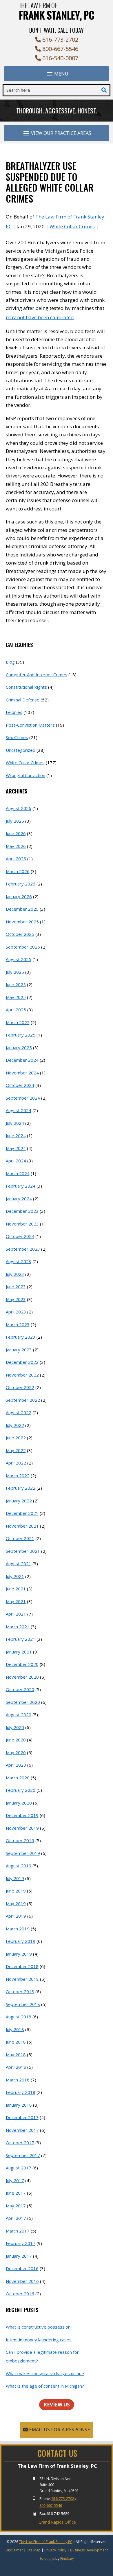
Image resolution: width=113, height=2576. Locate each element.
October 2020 (20, 1689)
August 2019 (19, 1866)
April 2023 (16, 1312)
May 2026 (16, 846)
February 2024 (21, 1186)
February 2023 (21, 1337)
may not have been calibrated (40, 317)
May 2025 (16, 997)
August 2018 (19, 2017)
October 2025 (20, 934)
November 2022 (22, 1375)
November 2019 (22, 1828)
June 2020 (16, 1740)
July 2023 (15, 1274)
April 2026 (16, 859)
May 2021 (16, 1601)
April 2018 (16, 2067)
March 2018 (18, 2080)
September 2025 (23, 947)
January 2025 (19, 1048)
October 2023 (20, 1236)
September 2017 (23, 2155)
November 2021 (22, 1526)
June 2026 (16, 833)
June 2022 (16, 1438)
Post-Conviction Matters (30, 725)
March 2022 (18, 1476)
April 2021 (16, 1614)
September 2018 (23, 2004)
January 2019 (19, 1954)
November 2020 (22, 1677)
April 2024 (16, 1161)
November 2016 (22, 2281)
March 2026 (18, 871)
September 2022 (23, 1400)
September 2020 (23, 1702)
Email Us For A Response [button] (59, 2430)
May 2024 (16, 1148)
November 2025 (22, 922)
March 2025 (18, 1022)
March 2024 (18, 1173)
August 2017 (19, 2168)
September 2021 (23, 1551)
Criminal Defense (23, 700)
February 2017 (21, 2243)
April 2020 (16, 1765)
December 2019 (22, 1815)
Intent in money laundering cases (39, 2340)
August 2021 (19, 1563)
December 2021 (22, 1513)
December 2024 (22, 1060)
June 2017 (16, 2193)
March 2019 (18, 1929)
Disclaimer (14, 2550)
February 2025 (21, 1035)
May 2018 (16, 2055)
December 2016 (22, 2268)
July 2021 (15, 1576)
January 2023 (19, 1350)
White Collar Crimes (72, 226)
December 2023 (22, 1211)
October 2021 (20, 1538)
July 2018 (15, 2029)
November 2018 (22, 1979)
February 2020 (21, 1790)
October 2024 (20, 1085)
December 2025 (22, 909)
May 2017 (16, 2206)
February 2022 (21, 1488)
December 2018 (22, 1966)
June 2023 (16, 1287)
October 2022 (20, 1387)
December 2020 (22, 1664)
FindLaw (67, 2558)
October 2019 (20, 1840)
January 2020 (19, 1803)
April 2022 (16, 1463)
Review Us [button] (57, 2405)
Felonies (14, 712)
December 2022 (22, 1362)
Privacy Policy (55, 2550)
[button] (57, 74)
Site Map (34, 2550)
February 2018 (21, 2092)
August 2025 (19, 959)
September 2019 (23, 1853)
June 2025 (16, 984)
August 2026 (19, 808)
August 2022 (19, 1412)
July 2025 (15, 972)
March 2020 (18, 1778)
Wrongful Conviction (25, 775)
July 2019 (15, 1878)
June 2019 (16, 1891)
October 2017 (20, 2143)
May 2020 (16, 1752)
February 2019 (21, 1941)
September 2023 (23, 1249)
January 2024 (19, 1199)
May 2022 (16, 1450)
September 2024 (23, 1098)
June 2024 (16, 1136)
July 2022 (15, 1425)
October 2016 (20, 2294)
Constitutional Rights (26, 687)
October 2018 (20, 1991)
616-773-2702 (60, 39)
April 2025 (16, 1010)
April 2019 (16, 1916)
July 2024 (15, 1123)
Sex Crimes (17, 737)
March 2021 (18, 1627)
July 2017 (15, 2180)
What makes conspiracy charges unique (45, 2373)
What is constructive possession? (39, 2327)
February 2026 (21, 884)
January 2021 (19, 1652)
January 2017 (19, 2256)
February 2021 (21, 1639)
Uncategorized (21, 750)
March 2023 (18, 1324)
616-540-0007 (60, 58)
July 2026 (15, 821)
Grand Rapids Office (57, 2522)
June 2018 (16, 2042)
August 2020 (19, 1715)
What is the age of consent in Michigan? (45, 2386)
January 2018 (19, 2105)
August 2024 (19, 1110)
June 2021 (16, 1589)
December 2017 (22, 2117)
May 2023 (16, 1299)
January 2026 (19, 896)
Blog (10, 662)
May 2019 (16, 1903)
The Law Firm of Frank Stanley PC (46, 2542)
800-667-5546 (60, 49)
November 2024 (22, 1073)
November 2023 (22, 1224)
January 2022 (19, 1501)
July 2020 (15, 1727)
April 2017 (16, 2218)
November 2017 (22, 2130)
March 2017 (18, 2231)
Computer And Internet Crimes (37, 675)
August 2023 (19, 1261)
